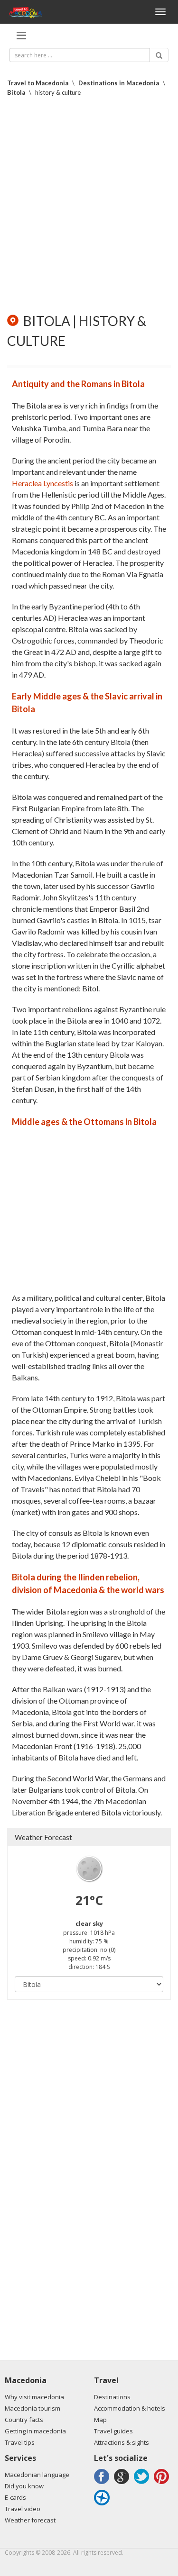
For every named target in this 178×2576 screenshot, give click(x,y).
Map (100, 2420)
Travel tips (20, 2442)
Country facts (24, 2420)
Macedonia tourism (33, 2408)
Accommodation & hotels (130, 2408)
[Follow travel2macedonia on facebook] (103, 2484)
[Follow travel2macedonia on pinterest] (163, 2484)
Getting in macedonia (35, 2431)
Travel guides (113, 2431)
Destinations (112, 2397)
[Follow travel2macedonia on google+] (123, 2484)
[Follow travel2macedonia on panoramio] (103, 2505)
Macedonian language (37, 2475)
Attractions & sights (122, 2442)
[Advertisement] (89, 205)
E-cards (15, 2497)
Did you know (24, 2486)
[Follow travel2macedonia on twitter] (143, 2484)
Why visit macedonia (34, 2397)
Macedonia (26, 2380)
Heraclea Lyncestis (42, 483)
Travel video (23, 2509)
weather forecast (43, 1837)
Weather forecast (30, 2520)
